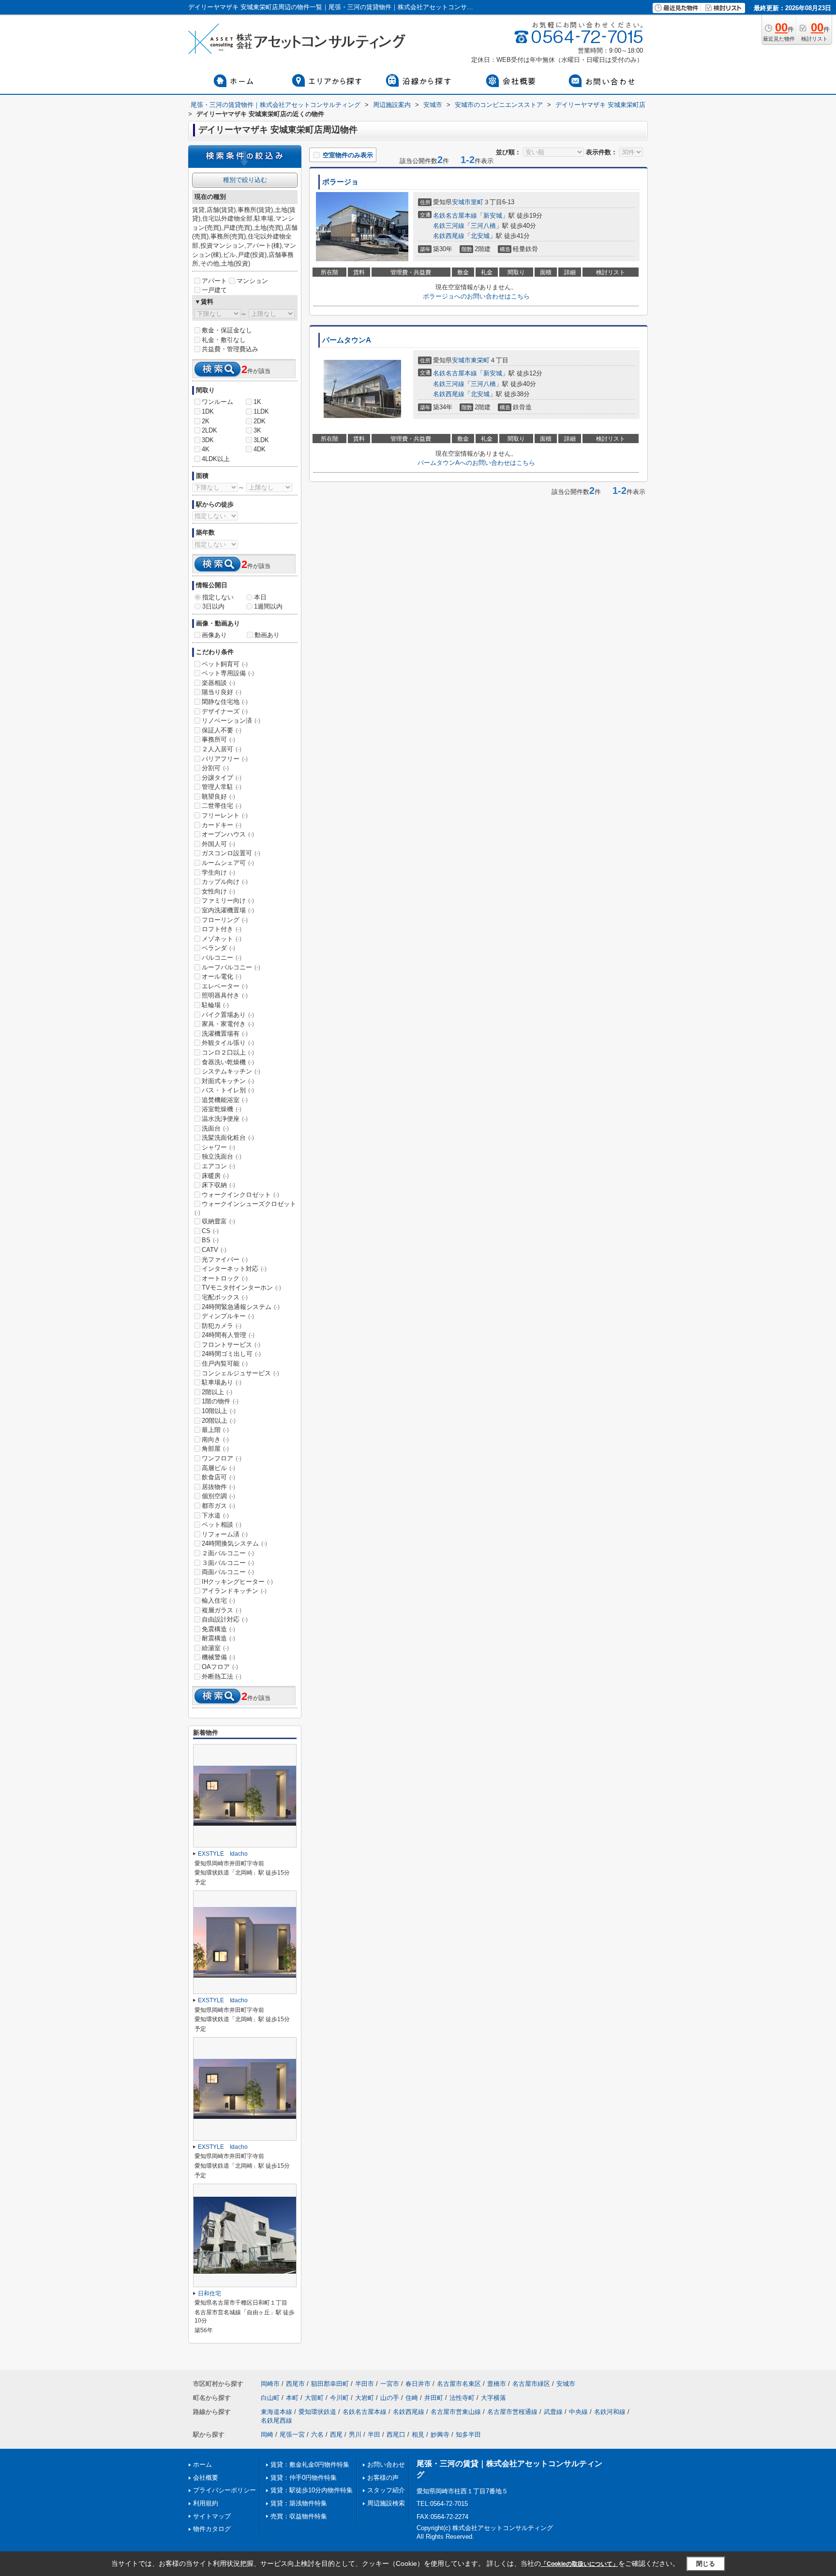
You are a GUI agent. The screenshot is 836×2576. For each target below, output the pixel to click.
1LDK (261, 411)
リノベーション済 (231, 721)
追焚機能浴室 (225, 1100)
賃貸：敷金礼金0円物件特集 (310, 2464)
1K (257, 402)
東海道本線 (276, 2412)
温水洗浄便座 (225, 1119)
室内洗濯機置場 (228, 910)
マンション (252, 281)
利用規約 (206, 2503)
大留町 (314, 2398)
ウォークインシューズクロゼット (245, 1208)
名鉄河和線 (610, 2412)
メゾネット (222, 939)
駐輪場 (215, 1005)
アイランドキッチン (234, 1591)
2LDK (209, 430)
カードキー (222, 825)
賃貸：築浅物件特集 (299, 2503)
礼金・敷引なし (224, 340)
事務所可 (218, 739)
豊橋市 (497, 2384)
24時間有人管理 (228, 1335)
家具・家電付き (228, 1024)
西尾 (336, 2435)
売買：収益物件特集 (299, 2516)
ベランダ (218, 948)
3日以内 (213, 606)
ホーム (202, 2464)
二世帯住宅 (222, 806)
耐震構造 (218, 1638)
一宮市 (390, 2384)
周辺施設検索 (386, 2503)
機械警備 (218, 1657)
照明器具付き (225, 995)
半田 (374, 2435)
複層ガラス (222, 1610)
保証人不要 (222, 730)
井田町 (434, 2398)
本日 (260, 597)
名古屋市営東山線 (456, 2412)
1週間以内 (268, 606)
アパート (214, 281)
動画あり (267, 635)
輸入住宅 (218, 1601)
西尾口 (396, 2435)
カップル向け (225, 882)
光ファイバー (225, 1259)
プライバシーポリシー (224, 2490)
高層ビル (218, 1468)
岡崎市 (270, 2384)
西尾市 (295, 2384)
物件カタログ (212, 2529)
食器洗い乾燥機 (228, 1062)
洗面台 (215, 1128)
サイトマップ (212, 2516)
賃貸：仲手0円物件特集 (304, 2478)
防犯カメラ (222, 1326)
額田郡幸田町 (330, 2384)
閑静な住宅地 (225, 702)
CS (210, 1231)
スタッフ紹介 (386, 2490)
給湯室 (215, 1648)
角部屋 (215, 1449)
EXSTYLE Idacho (223, 1854)
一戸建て (214, 290)
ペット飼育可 (225, 664)
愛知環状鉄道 (317, 2412)
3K (257, 430)
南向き (215, 1439)
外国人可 (218, 844)
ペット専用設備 (228, 673)
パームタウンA (347, 340)
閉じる (706, 2563)
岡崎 (267, 2435)
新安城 (493, 216)
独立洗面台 (222, 1156)
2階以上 (217, 1392)
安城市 (461, 202)
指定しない (218, 597)
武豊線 (553, 2412)
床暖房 (215, 1176)
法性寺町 (462, 2398)
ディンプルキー (228, 1316)
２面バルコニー (228, 1553)
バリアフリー (225, 759)
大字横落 (493, 2398)
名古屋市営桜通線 (512, 2412)
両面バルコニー (228, 1572)
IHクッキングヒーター (237, 1582)
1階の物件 (220, 1401)
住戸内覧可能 (225, 1363)
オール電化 (222, 976)
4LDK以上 (216, 459)
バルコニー (222, 958)
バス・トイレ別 (228, 1090)
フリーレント (225, 815)
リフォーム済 (225, 1534)
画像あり (214, 635)
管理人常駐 (222, 787)
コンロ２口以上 (228, 1052)
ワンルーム (217, 402)
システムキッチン (231, 1071)
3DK (208, 440)
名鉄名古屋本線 (455, 216)
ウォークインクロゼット (240, 1195)
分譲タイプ (222, 778)
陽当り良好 (222, 692)
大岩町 (365, 2398)
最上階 (215, 1430)
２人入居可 (222, 749)
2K (206, 421)
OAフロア (220, 1667)
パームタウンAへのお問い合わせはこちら (476, 463)
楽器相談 (218, 683)
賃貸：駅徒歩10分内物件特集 (312, 2490)
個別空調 (218, 1496)
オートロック (225, 1278)
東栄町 (480, 360)
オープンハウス (228, 834)
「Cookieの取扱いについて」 (580, 2564)
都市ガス (218, 1506)
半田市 (365, 2384)
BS (210, 1240)
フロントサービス (231, 1345)
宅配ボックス (225, 1297)
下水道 (215, 1515)
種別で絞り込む (245, 180)
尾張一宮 (292, 2435)
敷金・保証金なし (227, 330)
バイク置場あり (228, 1015)
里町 (477, 202)
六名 (317, 2435)
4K (206, 449)
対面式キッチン (228, 1081)
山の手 (390, 2398)
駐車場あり (222, 1382)
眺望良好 (218, 797)
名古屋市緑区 (531, 2384)
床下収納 (218, 1185)
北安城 (480, 236)
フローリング (225, 920)
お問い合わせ (386, 2464)
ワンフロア (222, 1458)
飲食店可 (218, 1477)
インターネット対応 (234, 1269)
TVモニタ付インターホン (241, 1288)
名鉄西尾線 (449, 236)
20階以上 (219, 1421)
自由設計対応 (225, 1619)
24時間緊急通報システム (241, 1307)
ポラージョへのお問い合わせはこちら (476, 296)
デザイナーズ (225, 711)
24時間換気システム (234, 1543)
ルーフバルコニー (231, 967)
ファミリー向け (228, 901)
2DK (260, 421)
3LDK (261, 440)
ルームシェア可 (228, 863)
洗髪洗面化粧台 (228, 1138)
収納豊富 (218, 1221)
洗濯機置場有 (225, 1034)
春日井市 (418, 2384)
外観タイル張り (228, 1043)
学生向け (218, 872)
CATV (214, 1250)
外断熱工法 (222, 1676)
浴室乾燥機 (222, 1109)
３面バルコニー (228, 1563)
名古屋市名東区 (459, 2384)
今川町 (339, 2398)
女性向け (218, 891)
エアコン (218, 1166)
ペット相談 (222, 1525)
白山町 (270, 2398)
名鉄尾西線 (276, 2420)
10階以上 (219, 1411)
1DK (208, 411)
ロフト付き (222, 929)
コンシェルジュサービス (240, 1373)
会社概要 (206, 2478)
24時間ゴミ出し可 (231, 1354)
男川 (355, 2435)
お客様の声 (383, 2478)
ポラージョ (340, 182)
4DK (260, 449)
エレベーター (225, 986)
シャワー (218, 1147)
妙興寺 (440, 2435)
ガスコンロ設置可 (231, 853)
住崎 (412, 2398)
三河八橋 (483, 226)
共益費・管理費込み (230, 349)
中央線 (578, 2412)
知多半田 (468, 2435)
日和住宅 (209, 2293)
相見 (418, 2435)
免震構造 (218, 1629)
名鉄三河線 (449, 226)
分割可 (215, 768)
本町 (292, 2398)
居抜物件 (218, 1487)
